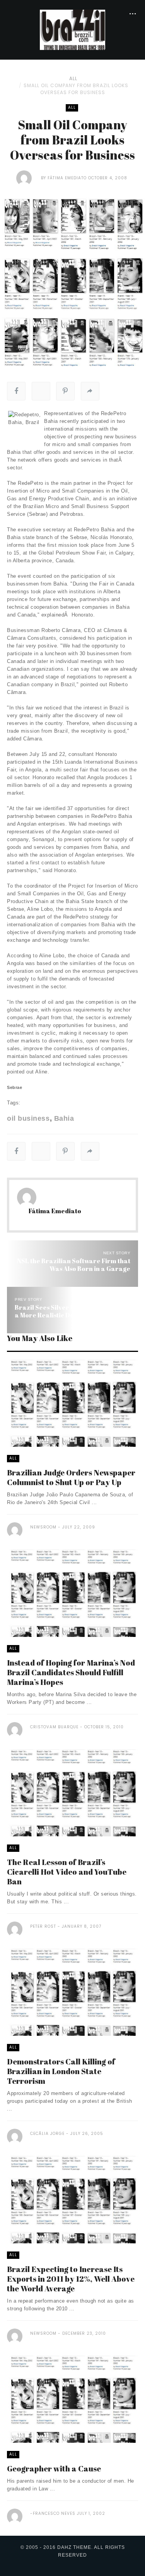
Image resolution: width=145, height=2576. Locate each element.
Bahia (64, 1118)
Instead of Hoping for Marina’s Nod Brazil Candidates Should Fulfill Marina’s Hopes (71, 1672)
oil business (28, 1118)
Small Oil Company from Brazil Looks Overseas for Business (76, 89)
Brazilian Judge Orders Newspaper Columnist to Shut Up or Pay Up (71, 1477)
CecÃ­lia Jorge (47, 2134)
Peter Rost (43, 1926)
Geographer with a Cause (54, 2469)
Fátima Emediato (67, 178)
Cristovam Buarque (54, 1727)
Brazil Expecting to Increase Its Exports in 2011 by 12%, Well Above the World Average (71, 2279)
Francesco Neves (54, 2513)
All (73, 78)
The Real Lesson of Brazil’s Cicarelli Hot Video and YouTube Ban (67, 1872)
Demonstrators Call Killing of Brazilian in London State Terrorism (61, 2071)
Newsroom (43, 1527)
